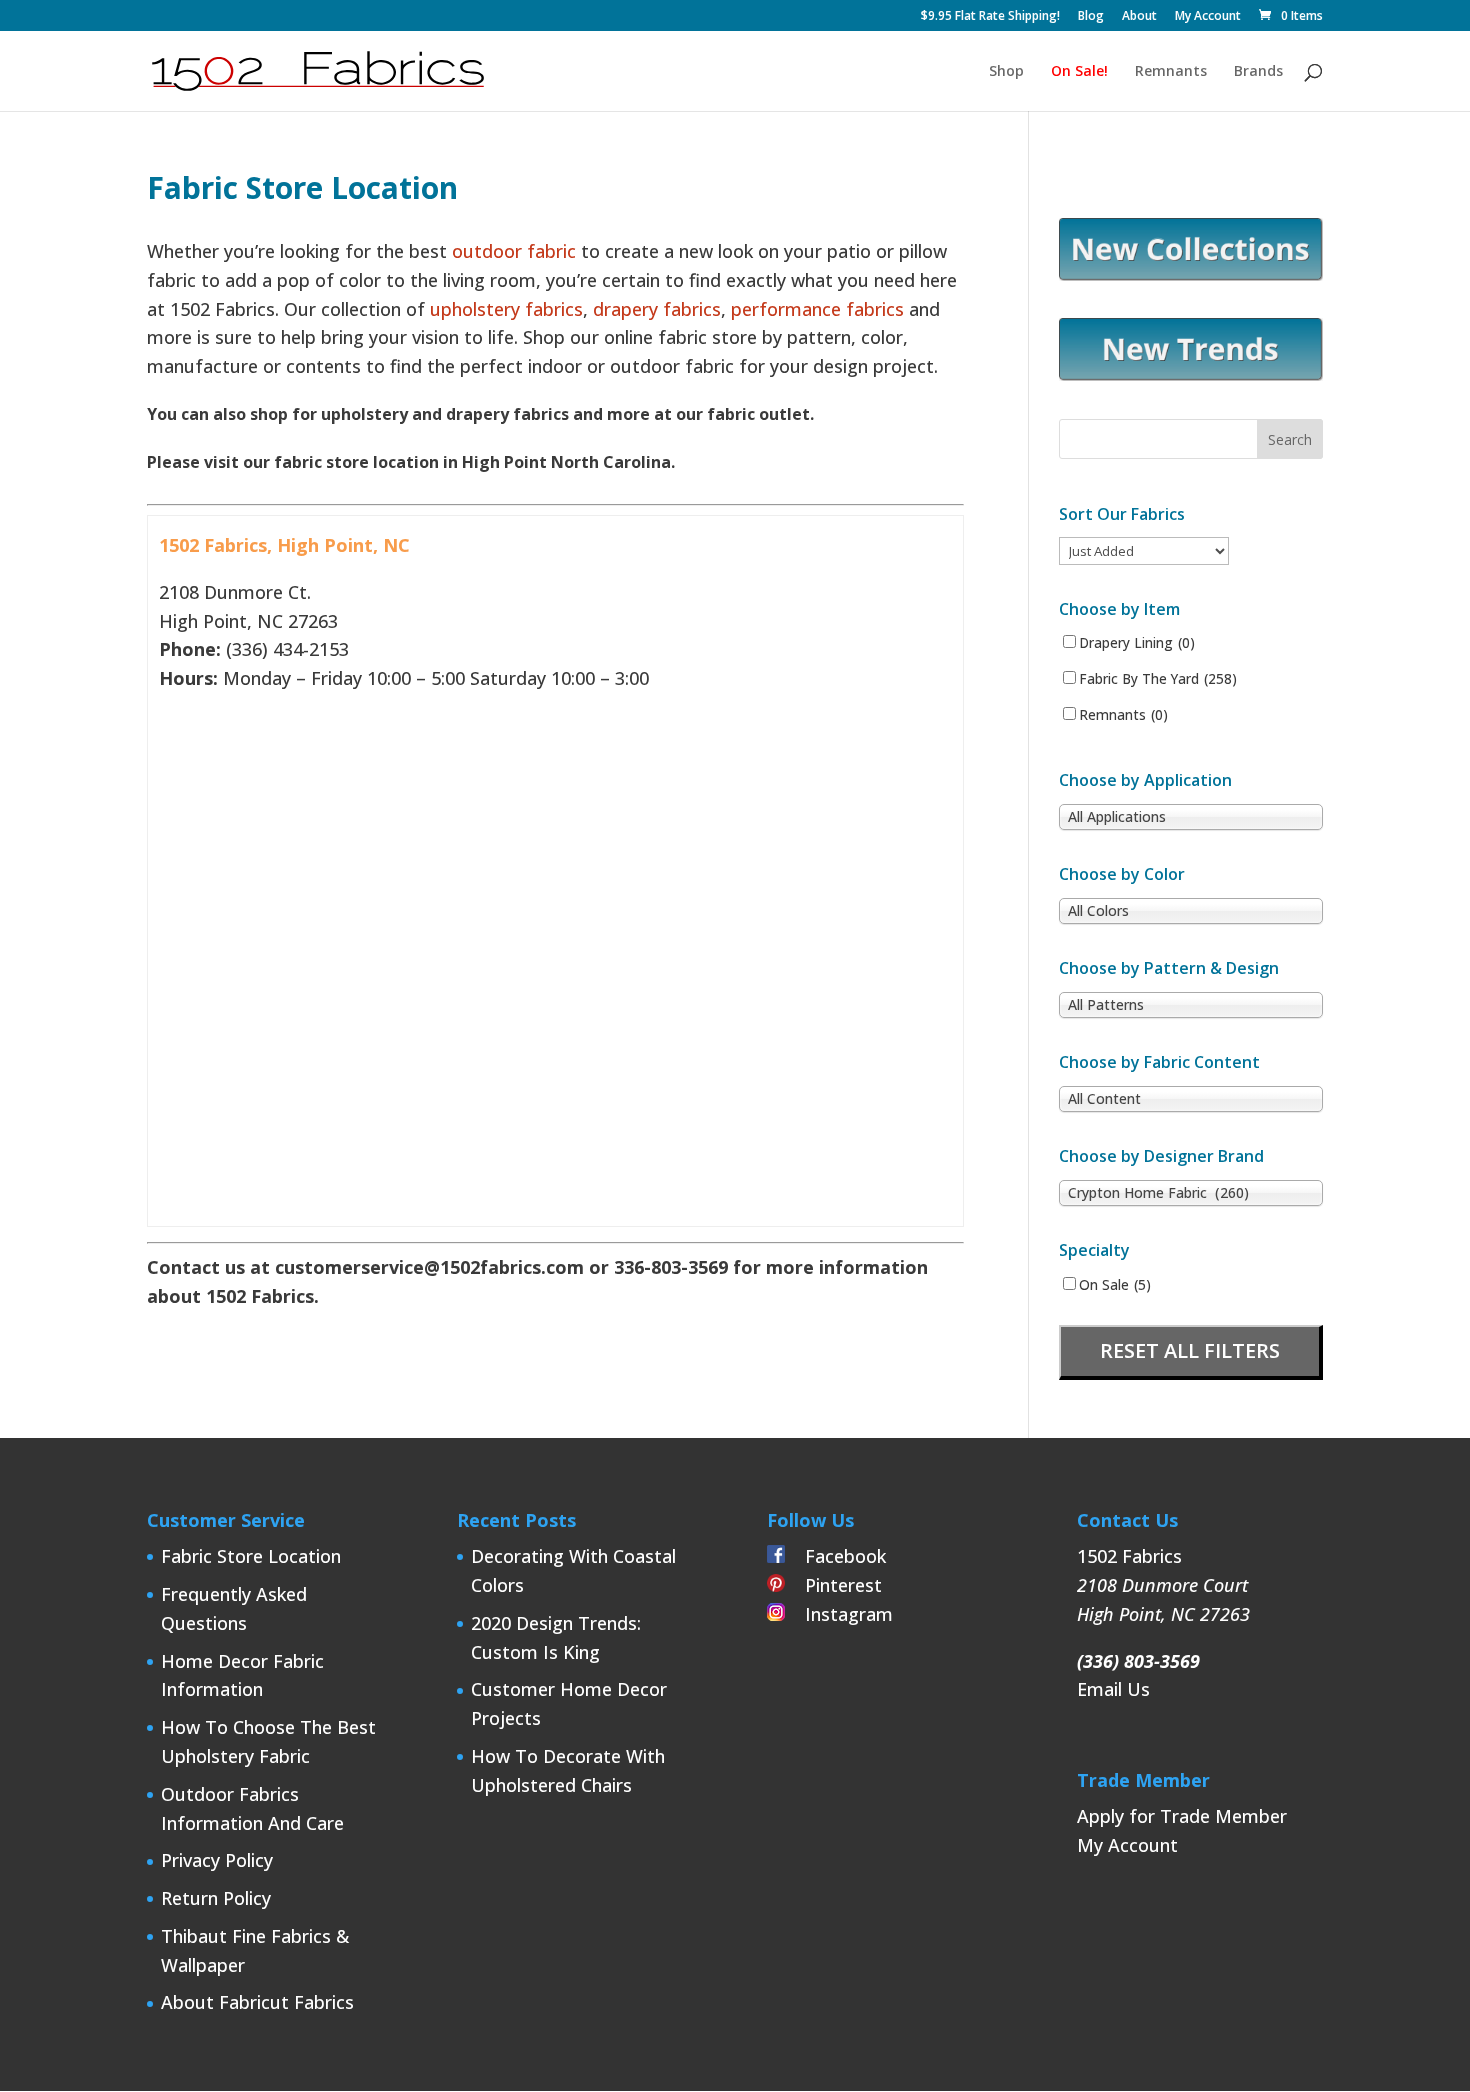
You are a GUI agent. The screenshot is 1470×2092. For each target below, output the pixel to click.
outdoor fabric (514, 251)
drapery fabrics (657, 309)
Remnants (1171, 72)
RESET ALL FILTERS (1190, 1350)
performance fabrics (817, 309)
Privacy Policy (217, 1860)
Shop (1006, 72)
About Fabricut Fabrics (257, 2002)
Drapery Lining (1137, 643)
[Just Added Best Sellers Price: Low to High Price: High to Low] (1144, 550)
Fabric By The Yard (1158, 679)
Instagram (839, 1614)
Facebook (835, 1556)
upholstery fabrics (504, 309)
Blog (1091, 17)
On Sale (1115, 1285)
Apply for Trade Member (1182, 1816)
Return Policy (216, 1898)
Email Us (1113, 1689)
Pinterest (833, 1585)
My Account (1208, 17)
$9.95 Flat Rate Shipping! (990, 17)
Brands (1258, 72)
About (1139, 17)
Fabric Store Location (251, 1556)
